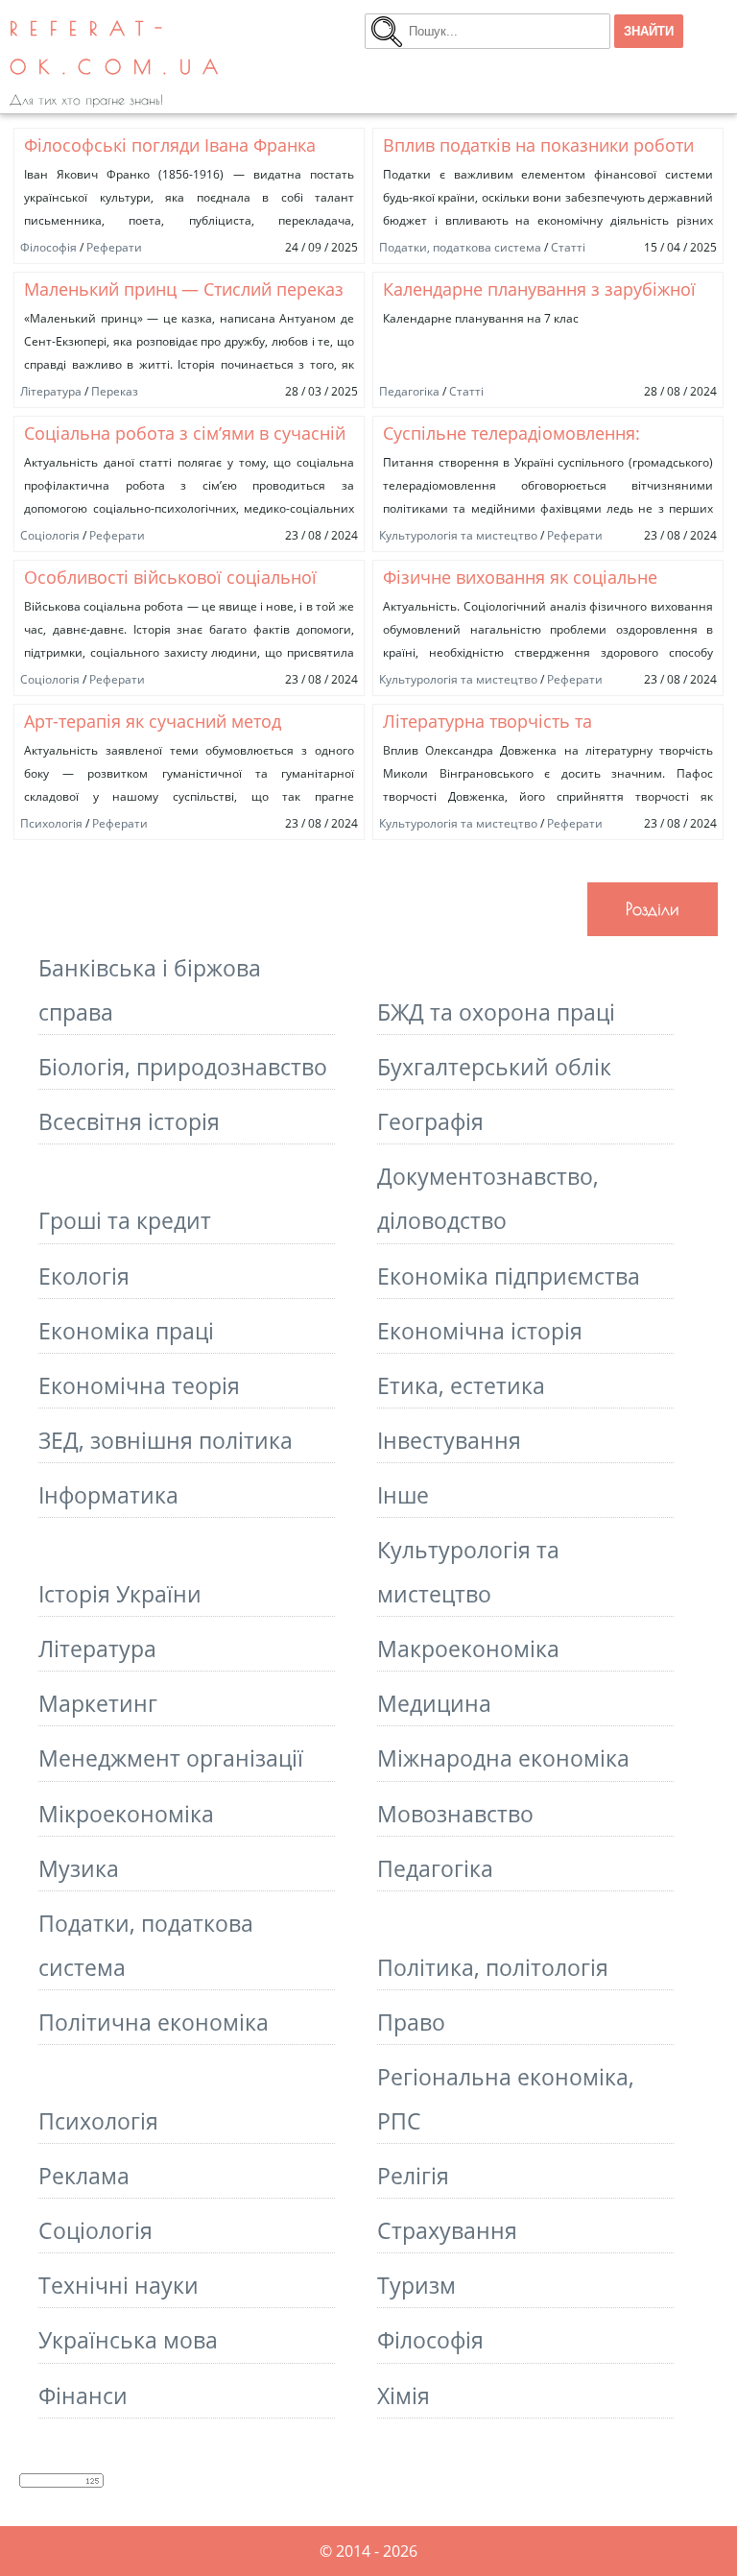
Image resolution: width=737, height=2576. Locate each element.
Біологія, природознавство (183, 1067)
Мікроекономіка (126, 1814)
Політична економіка (154, 2022)
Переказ (115, 391)
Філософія (48, 247)
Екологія (84, 1276)
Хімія (404, 2395)
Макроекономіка (468, 1649)
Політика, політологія (493, 1967)
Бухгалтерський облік (494, 1067)
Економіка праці (126, 1331)
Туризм (416, 2285)
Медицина (434, 1703)
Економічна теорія (139, 1385)
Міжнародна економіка (503, 1758)
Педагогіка (409, 391)
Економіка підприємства (509, 1276)
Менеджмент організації (171, 1758)
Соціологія (50, 535)
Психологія (51, 823)
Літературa (51, 391)
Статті (568, 247)
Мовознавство (455, 1814)
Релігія (413, 2176)
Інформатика (108, 1495)
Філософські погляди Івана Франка (170, 145)
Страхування (447, 2230)
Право (411, 2022)
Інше (403, 1495)
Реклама (84, 2176)
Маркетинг (98, 1703)
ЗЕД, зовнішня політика (166, 1440)
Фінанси (83, 2395)
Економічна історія (480, 1331)
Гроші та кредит (125, 1220)
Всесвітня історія (129, 1121)
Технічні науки (119, 2285)
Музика (79, 1868)
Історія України (120, 1594)
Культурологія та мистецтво (458, 535)
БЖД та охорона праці (496, 1012)
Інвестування (449, 1440)
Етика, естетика (461, 1385)
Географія (430, 1121)
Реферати (114, 247)
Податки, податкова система (460, 247)
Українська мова (128, 2340)
